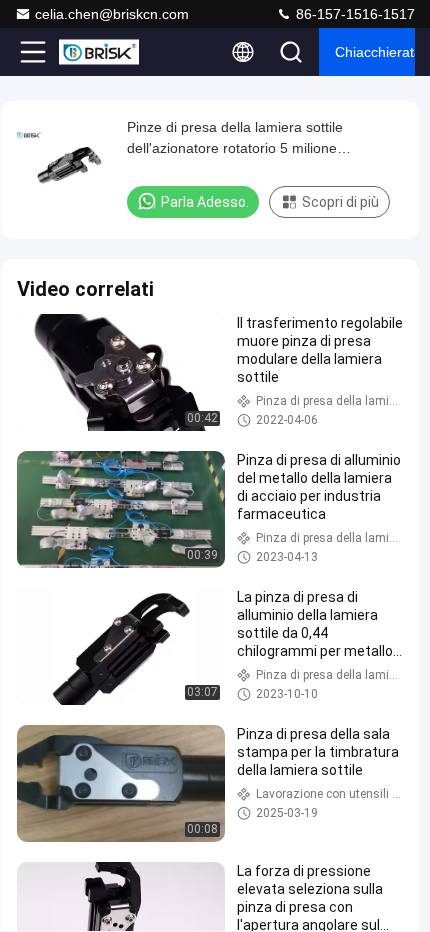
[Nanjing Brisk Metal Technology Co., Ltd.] (99, 52)
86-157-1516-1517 (353, 14)
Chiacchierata (375, 52)
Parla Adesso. (205, 202)
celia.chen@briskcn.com (112, 14)
